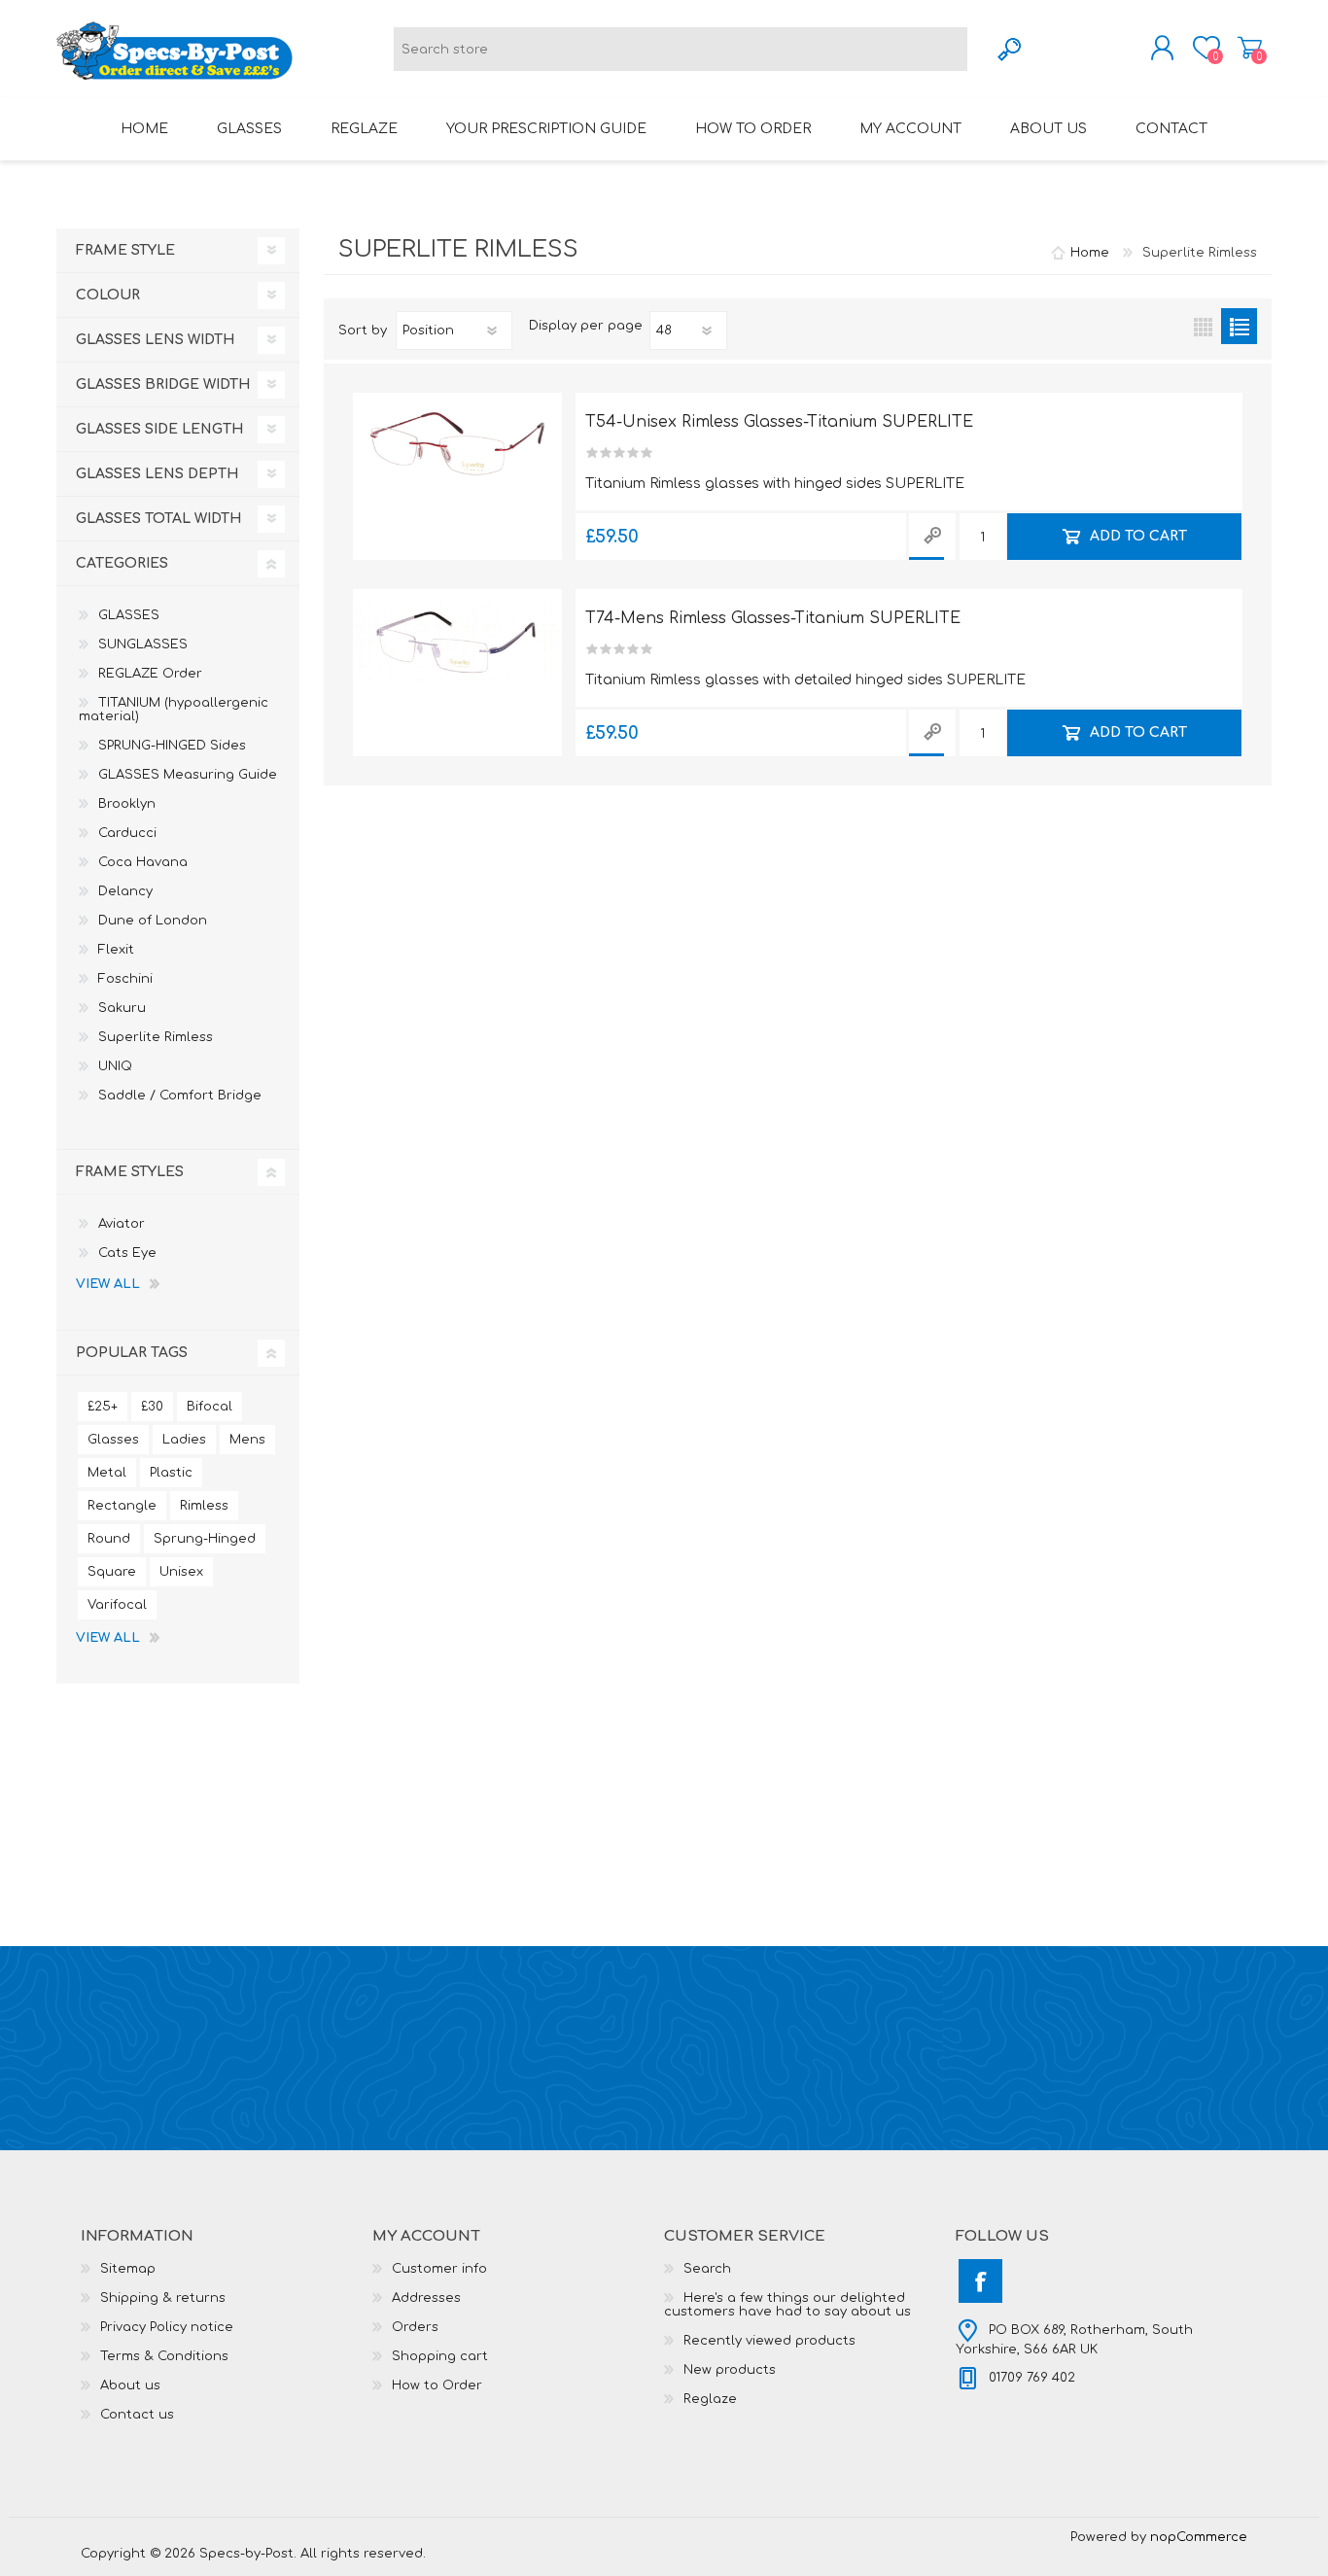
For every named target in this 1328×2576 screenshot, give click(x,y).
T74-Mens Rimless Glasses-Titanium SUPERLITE (773, 618)
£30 (152, 1407)
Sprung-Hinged (205, 1539)
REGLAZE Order (150, 674)
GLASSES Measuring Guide (188, 775)
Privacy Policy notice (167, 2327)
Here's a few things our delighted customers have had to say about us (787, 2305)
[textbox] (681, 49)
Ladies (184, 1440)
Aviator (122, 1224)
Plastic (171, 1473)
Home (1090, 253)
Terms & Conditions (164, 2356)
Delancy (125, 891)
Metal (107, 1473)
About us (130, 2385)
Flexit (116, 950)
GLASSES (129, 615)
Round (109, 1539)
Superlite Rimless (156, 1037)
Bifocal (210, 1407)
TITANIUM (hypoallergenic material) (174, 710)
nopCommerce (1199, 2537)
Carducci (127, 833)
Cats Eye (127, 1253)
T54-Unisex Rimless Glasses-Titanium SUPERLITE (779, 422)
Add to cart (1137, 536)
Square (112, 1572)
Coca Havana (143, 862)
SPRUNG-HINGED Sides (172, 746)
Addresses (426, 2298)
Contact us (137, 2415)
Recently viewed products (769, 2341)
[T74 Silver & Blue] (457, 642)
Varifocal (117, 1605)
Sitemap (128, 2269)
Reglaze (710, 2399)
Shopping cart (1250, 48)
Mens (247, 1440)
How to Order (437, 2385)
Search (707, 2269)
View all (108, 1284)
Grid (1203, 326)
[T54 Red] (457, 445)
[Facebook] (980, 2281)
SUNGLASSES (143, 644)
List (1239, 326)
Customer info (439, 2269)
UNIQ (115, 1066)
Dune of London (153, 921)
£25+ (103, 1407)
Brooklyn (127, 804)
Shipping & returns (163, 2298)
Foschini (125, 979)
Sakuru (122, 1008)
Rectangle (122, 1506)
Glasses (113, 1440)
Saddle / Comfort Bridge (180, 1096)
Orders (415, 2327)
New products (730, 2370)
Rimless (204, 1506)
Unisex (181, 1572)
